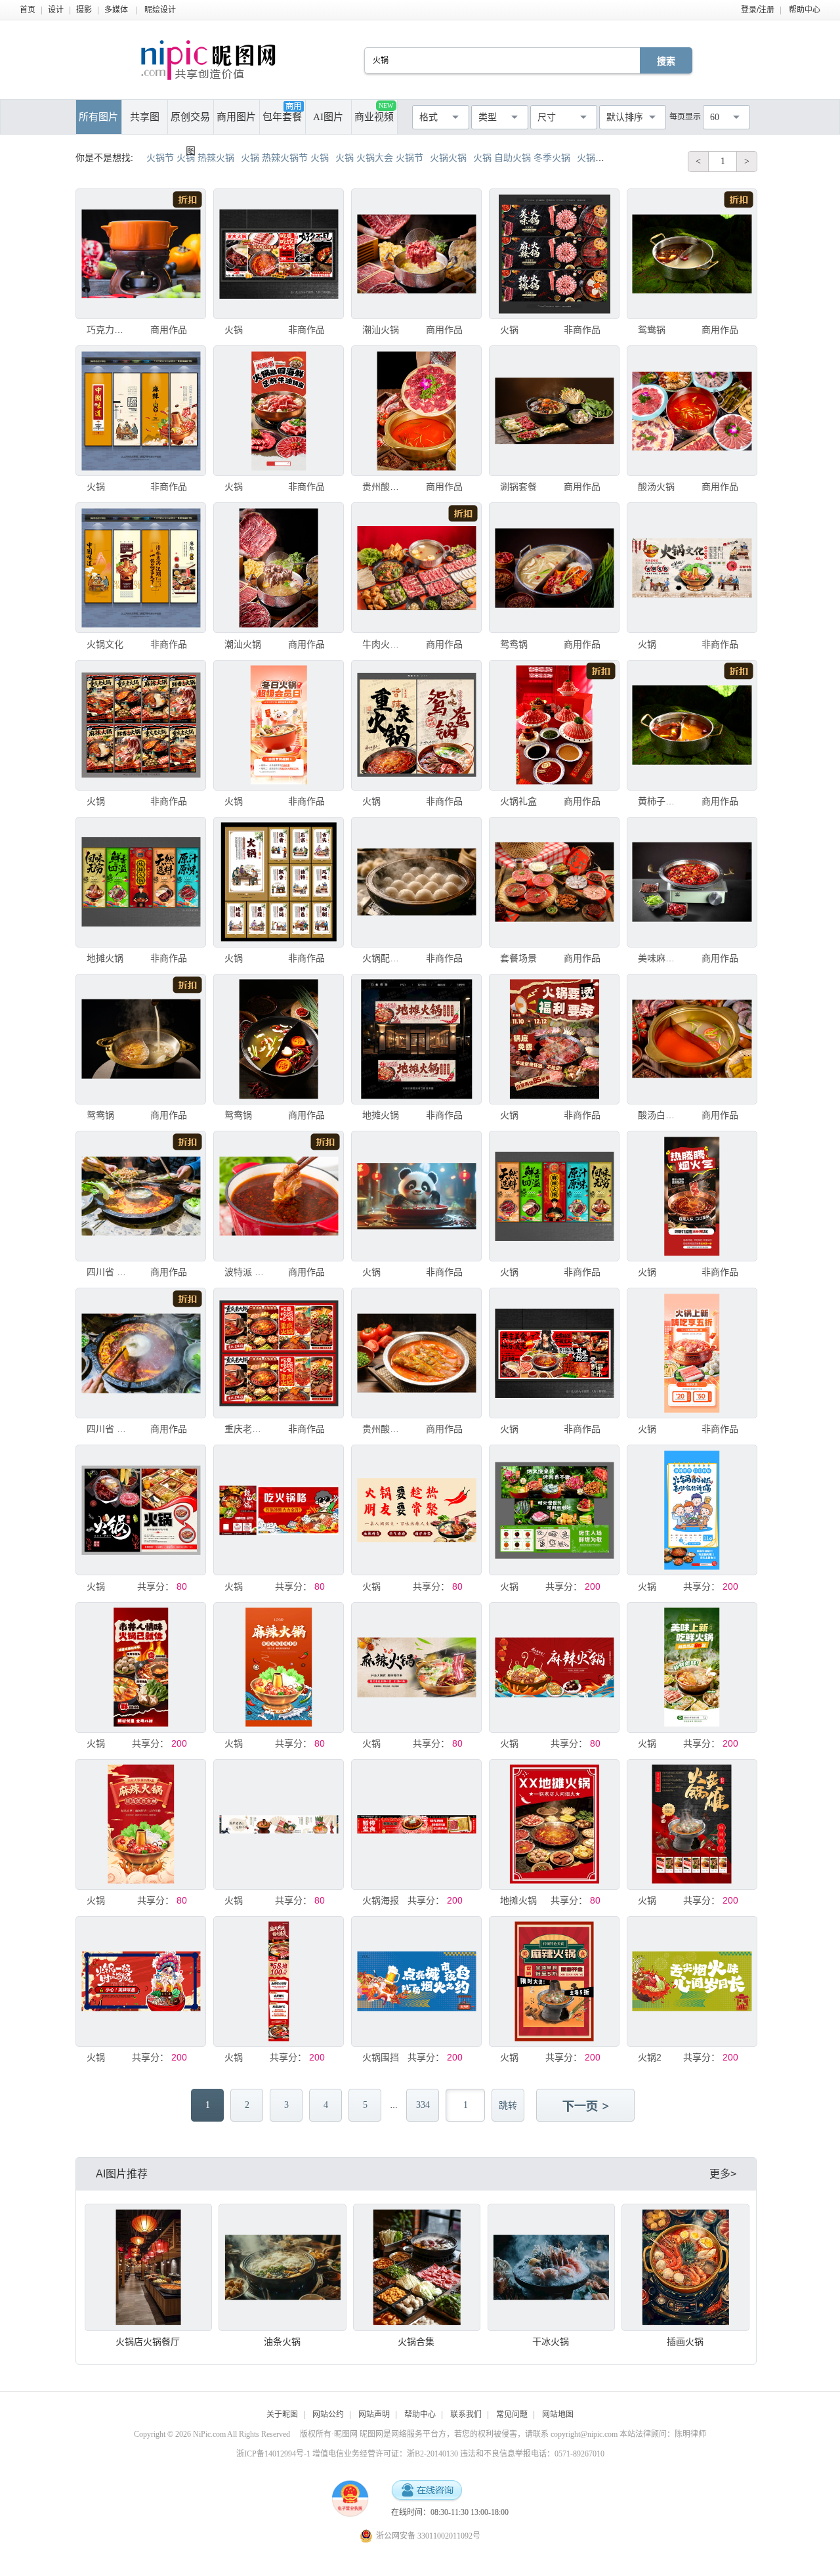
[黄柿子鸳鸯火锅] (692, 725)
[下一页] (587, 2107)
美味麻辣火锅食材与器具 (660, 958)
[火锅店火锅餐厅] (148, 2267)
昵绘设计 (160, 10)
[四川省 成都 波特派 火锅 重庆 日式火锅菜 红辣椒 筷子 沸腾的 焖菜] (141, 1196)
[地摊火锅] (141, 882)
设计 (56, 10)
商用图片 (236, 117)
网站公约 (328, 2414)
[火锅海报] (416, 1824)
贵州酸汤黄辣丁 (384, 1429)
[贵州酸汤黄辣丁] (416, 1353)
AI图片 (328, 117)
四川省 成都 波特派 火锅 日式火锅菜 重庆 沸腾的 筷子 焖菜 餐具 (108, 1429)
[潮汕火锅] (416, 254)
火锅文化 (105, 644)
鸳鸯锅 (652, 330)
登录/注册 (758, 10)
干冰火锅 (551, 2342)
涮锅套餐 (518, 487)
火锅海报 (381, 1900)
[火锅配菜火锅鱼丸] (416, 882)
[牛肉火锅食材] (416, 568)
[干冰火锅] (551, 2267)
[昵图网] (208, 60)
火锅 (234, 330)
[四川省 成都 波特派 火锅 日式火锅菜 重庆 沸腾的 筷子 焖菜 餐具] (141, 1353)
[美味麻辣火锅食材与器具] (692, 882)
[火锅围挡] (416, 1981)
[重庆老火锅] (279, 1353)
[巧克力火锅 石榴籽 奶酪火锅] (141, 254)
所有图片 (98, 117)
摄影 (84, 10)
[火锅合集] (417, 2267)
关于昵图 (282, 2414)
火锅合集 (416, 2342)
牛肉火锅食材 (384, 644)
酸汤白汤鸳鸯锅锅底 (660, 1115)
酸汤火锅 (656, 487)
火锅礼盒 (518, 801)
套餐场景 (518, 958)
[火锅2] (692, 1981)
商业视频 (374, 112)
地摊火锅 (105, 958)
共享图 (145, 117)
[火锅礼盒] (554, 725)
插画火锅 (685, 2342)
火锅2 (650, 2057)
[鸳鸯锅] (692, 254)
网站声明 (374, 2414)
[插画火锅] (685, 2267)
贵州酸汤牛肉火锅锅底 (384, 487)
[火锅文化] (141, 568)
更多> (723, 2174)
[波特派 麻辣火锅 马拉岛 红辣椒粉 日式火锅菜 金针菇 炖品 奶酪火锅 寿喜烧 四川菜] (279, 1196)
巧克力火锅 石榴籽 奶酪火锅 (108, 330)
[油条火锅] (282, 2267)
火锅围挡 (381, 2057)
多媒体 (116, 10)
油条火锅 (282, 2342)
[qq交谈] (427, 2491)
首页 (28, 10)
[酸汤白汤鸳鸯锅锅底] (692, 1039)
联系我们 (466, 2414)
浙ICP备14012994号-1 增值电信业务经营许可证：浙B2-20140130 (347, 2454)
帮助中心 (805, 10)
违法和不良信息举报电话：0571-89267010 (532, 2454)
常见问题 (512, 2414)
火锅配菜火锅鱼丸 (384, 958)
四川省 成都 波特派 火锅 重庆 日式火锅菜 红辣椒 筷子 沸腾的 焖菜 (108, 1272)
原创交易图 (190, 123)
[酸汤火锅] (692, 411)
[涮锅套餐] (554, 411)
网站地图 (558, 2414)
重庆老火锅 (246, 1429)
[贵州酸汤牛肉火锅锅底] (416, 411)
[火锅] (279, 254)
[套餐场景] (554, 882)
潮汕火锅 (381, 330)
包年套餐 (282, 117)
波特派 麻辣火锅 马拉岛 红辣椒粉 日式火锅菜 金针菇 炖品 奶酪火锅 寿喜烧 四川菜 (246, 1272)
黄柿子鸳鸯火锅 (660, 801)
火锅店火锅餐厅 (148, 2342)
